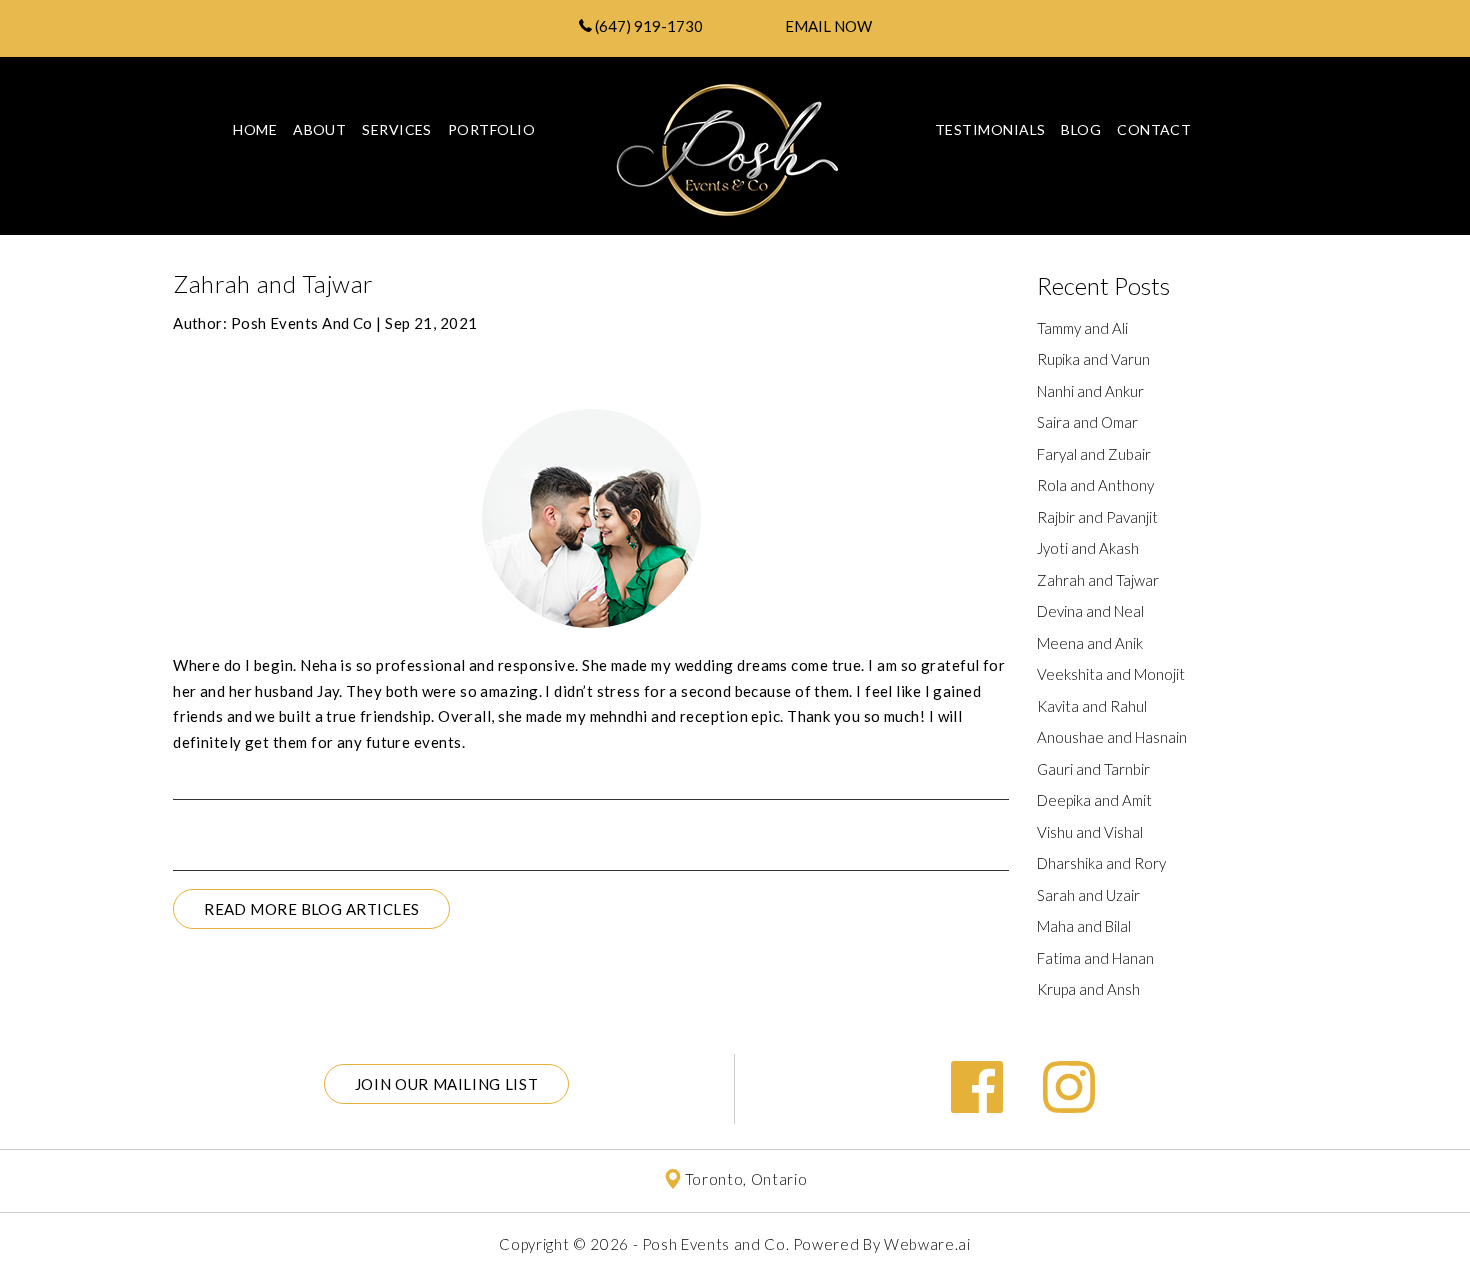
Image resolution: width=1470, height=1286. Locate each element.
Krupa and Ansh (1088, 989)
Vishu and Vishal (1090, 832)
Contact (1154, 129)
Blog (1081, 129)
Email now (828, 26)
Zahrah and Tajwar (1098, 580)
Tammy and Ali (1082, 328)
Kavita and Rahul (1092, 706)
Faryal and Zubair (1094, 454)
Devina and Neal (1090, 611)
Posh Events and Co (714, 1244)
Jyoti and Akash (1088, 548)
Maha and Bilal (1084, 926)
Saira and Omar (1087, 422)
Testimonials (990, 129)
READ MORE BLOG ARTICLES (311, 909)
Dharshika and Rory (1101, 863)
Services (397, 129)
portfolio (491, 129)
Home (255, 129)
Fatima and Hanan (1095, 958)
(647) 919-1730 (647, 26)
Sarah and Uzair (1088, 895)
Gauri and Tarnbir (1093, 769)
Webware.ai (927, 1244)
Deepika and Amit (1094, 800)
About (319, 129)
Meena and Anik (1090, 643)
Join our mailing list (447, 1084)
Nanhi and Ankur (1090, 391)
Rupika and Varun (1093, 359)
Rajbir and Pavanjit (1097, 517)
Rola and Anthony (1095, 485)
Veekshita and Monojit (1111, 674)
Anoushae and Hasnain (1112, 737)
